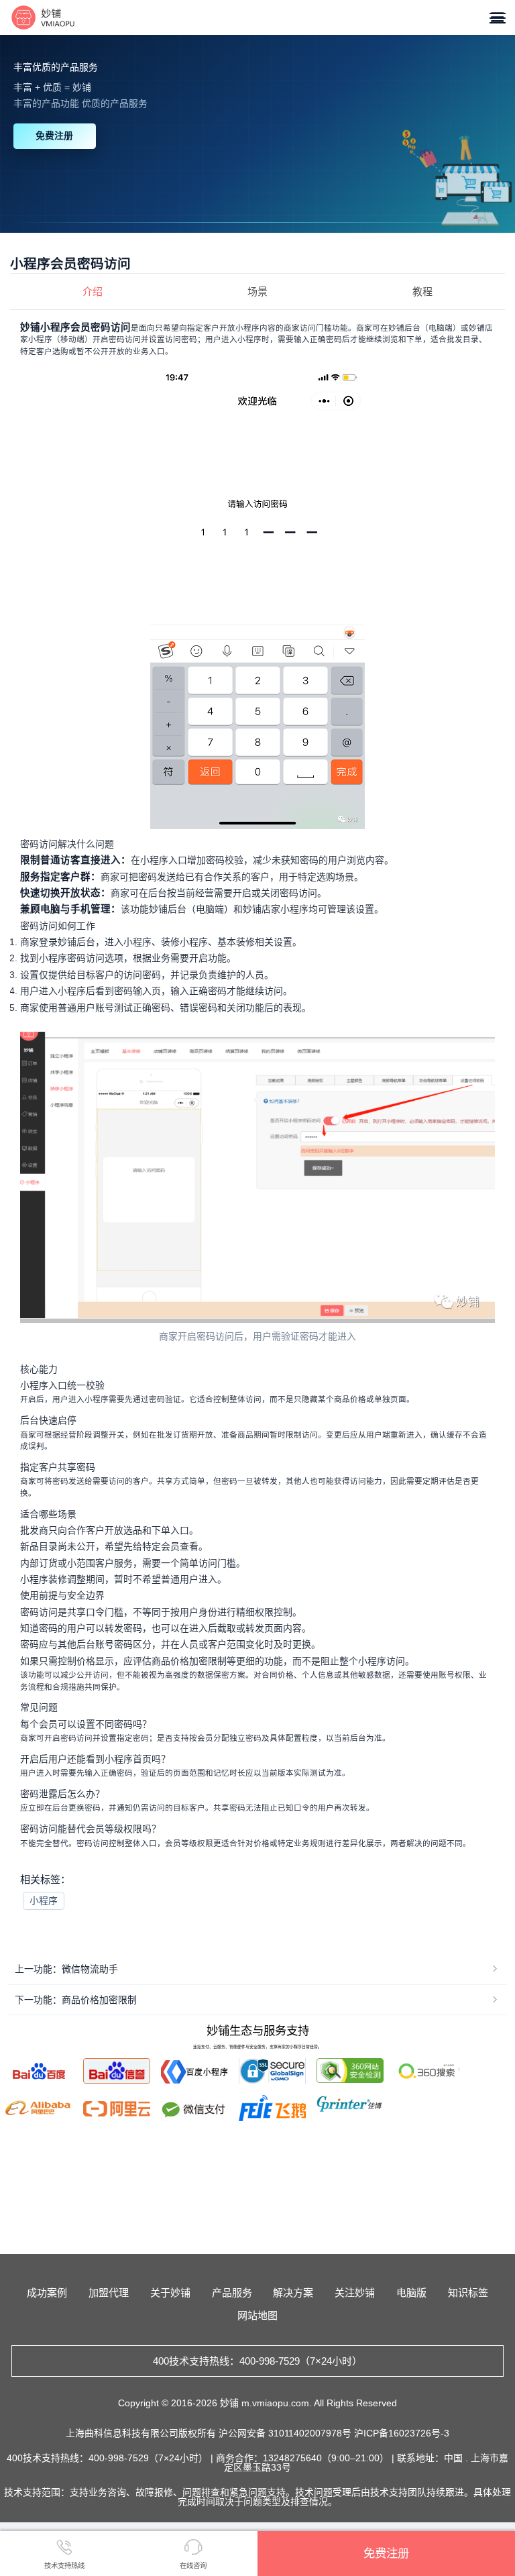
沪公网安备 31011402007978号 (286, 2433)
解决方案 (293, 2293)
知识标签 (468, 2293)
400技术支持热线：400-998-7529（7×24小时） (257, 2361)
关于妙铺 (170, 2293)
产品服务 (232, 2293)
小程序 (44, 1900)
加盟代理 (109, 2293)
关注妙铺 (355, 2293)
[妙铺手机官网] (43, 17)
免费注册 (54, 136)
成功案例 (47, 2293)
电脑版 (411, 2293)
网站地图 (257, 2315)
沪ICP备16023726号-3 (402, 2433)
